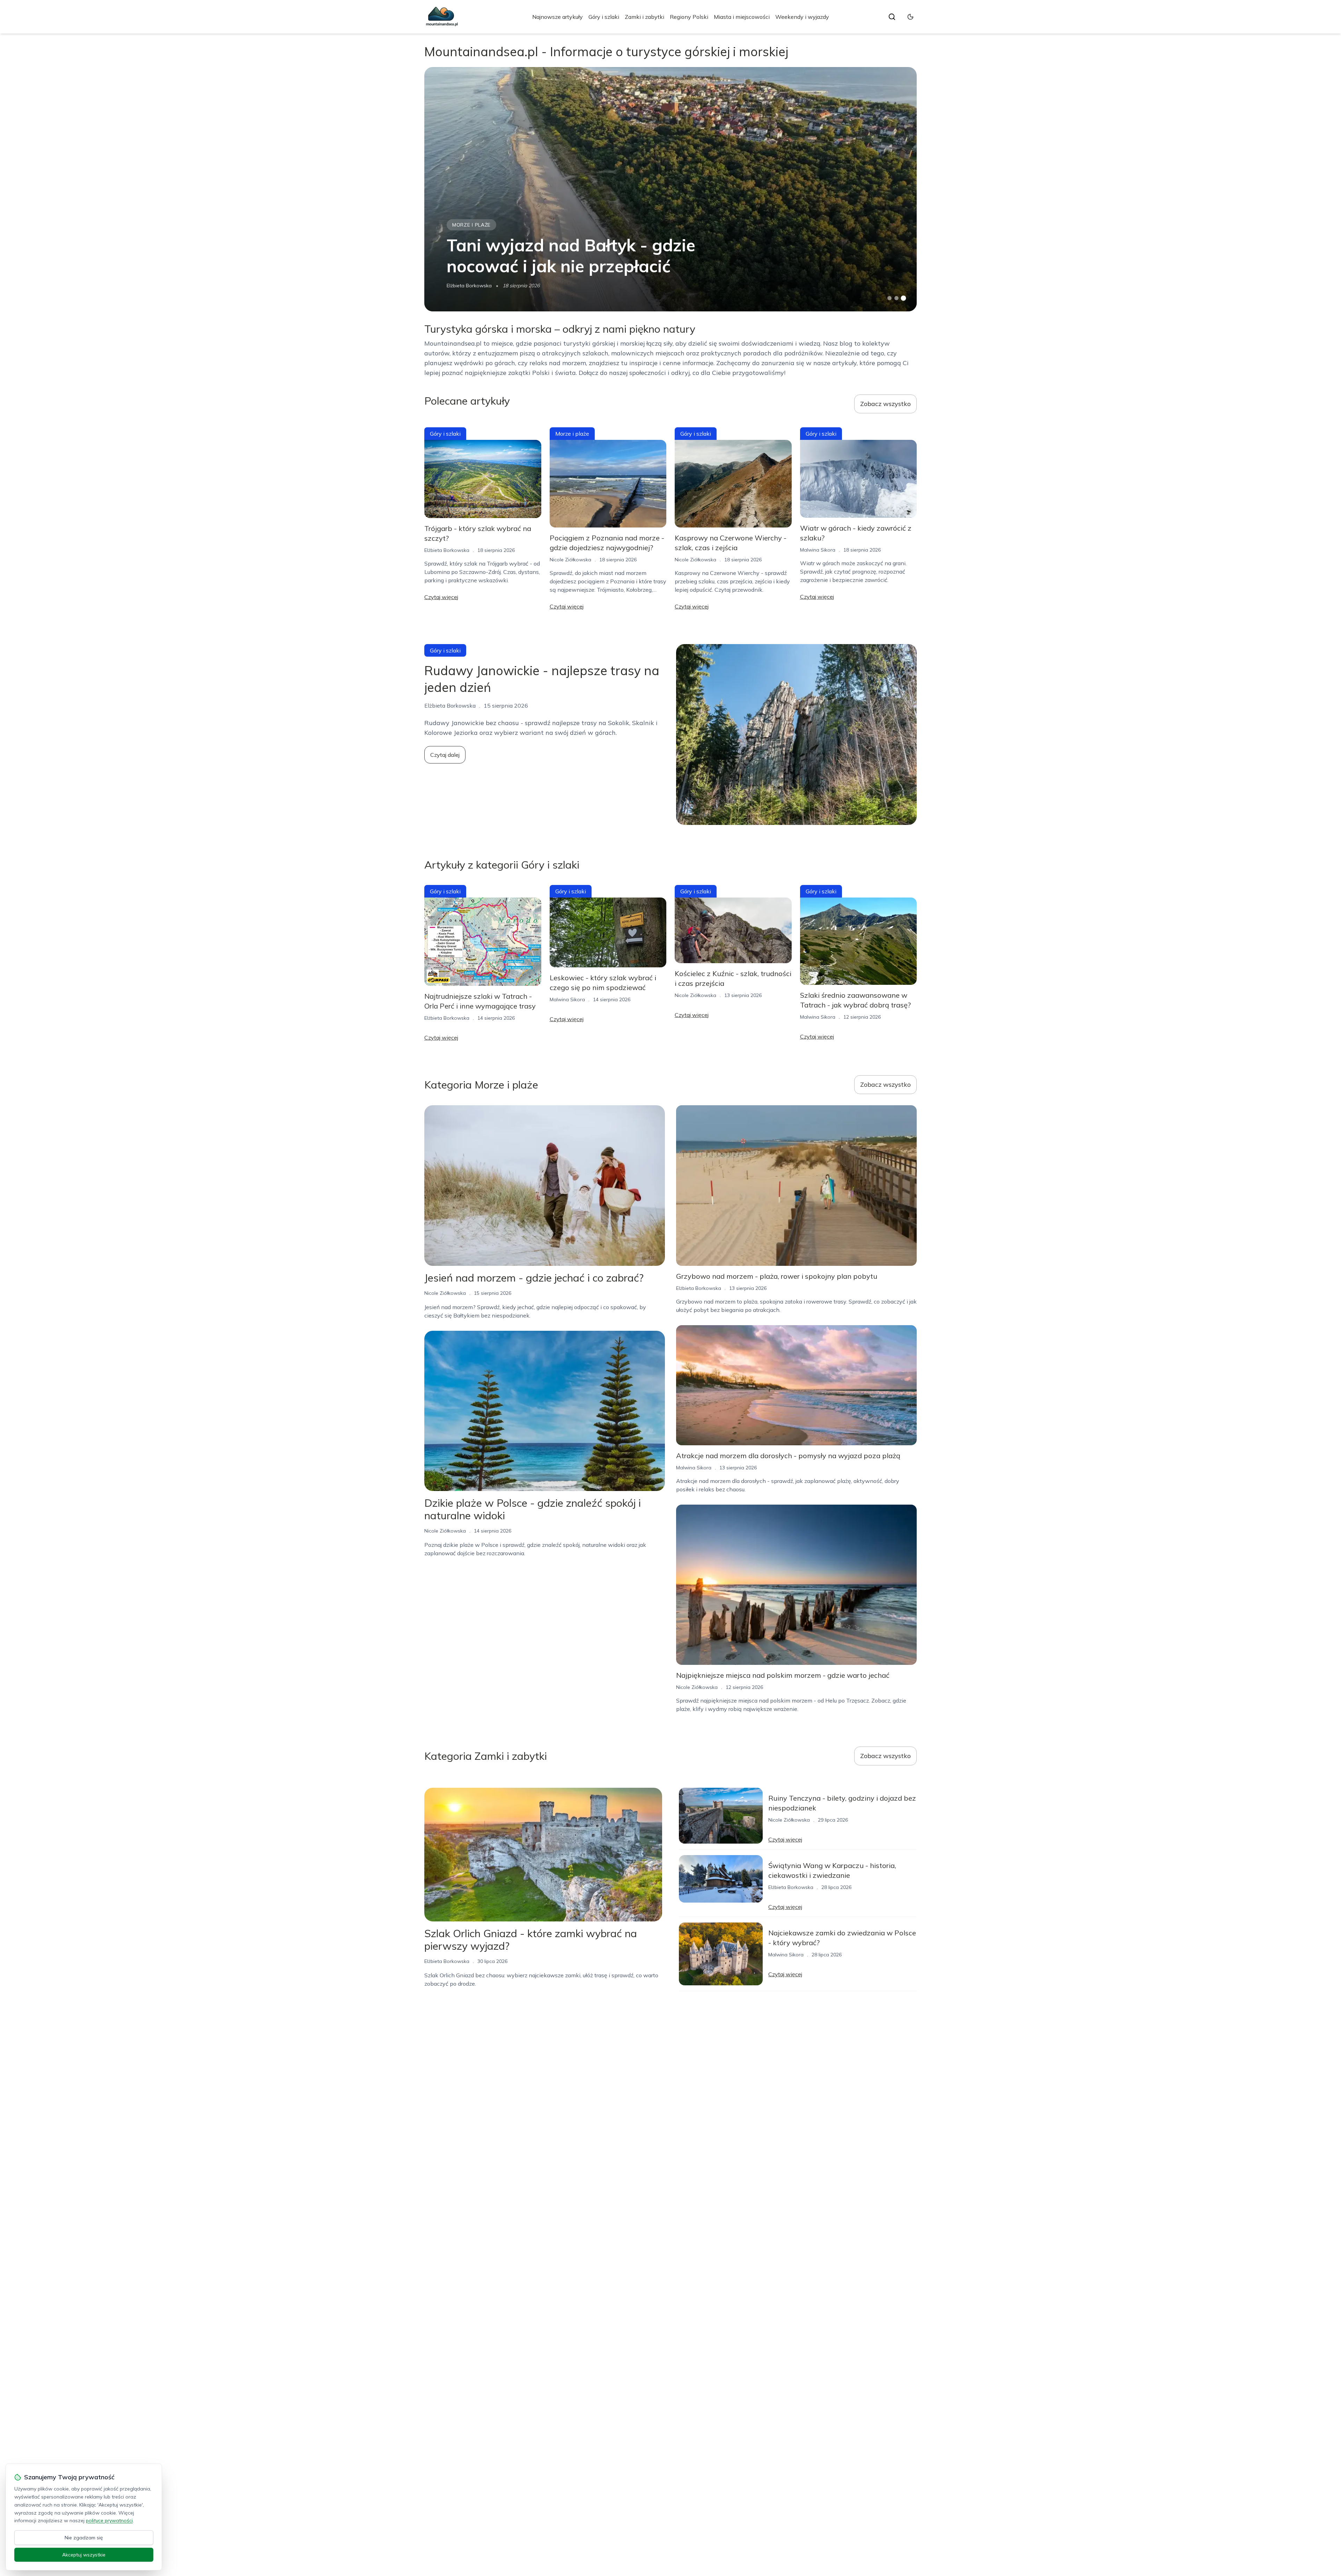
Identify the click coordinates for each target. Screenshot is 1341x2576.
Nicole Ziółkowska (570, 560)
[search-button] (892, 17)
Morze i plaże (471, 225)
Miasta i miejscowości (742, 17)
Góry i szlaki (604, 17)
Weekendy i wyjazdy (802, 17)
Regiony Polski (689, 17)
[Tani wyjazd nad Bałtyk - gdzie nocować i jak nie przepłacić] (670, 189)
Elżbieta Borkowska (469, 286)
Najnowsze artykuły (558, 17)
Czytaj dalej (445, 755)
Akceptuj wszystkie (84, 2555)
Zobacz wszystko (885, 404)
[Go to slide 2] (896, 298)
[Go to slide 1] (889, 298)
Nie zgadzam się (84, 2538)
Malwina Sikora (818, 550)
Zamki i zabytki (644, 17)
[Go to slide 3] (904, 298)
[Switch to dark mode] (910, 17)
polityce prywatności (109, 2520)
